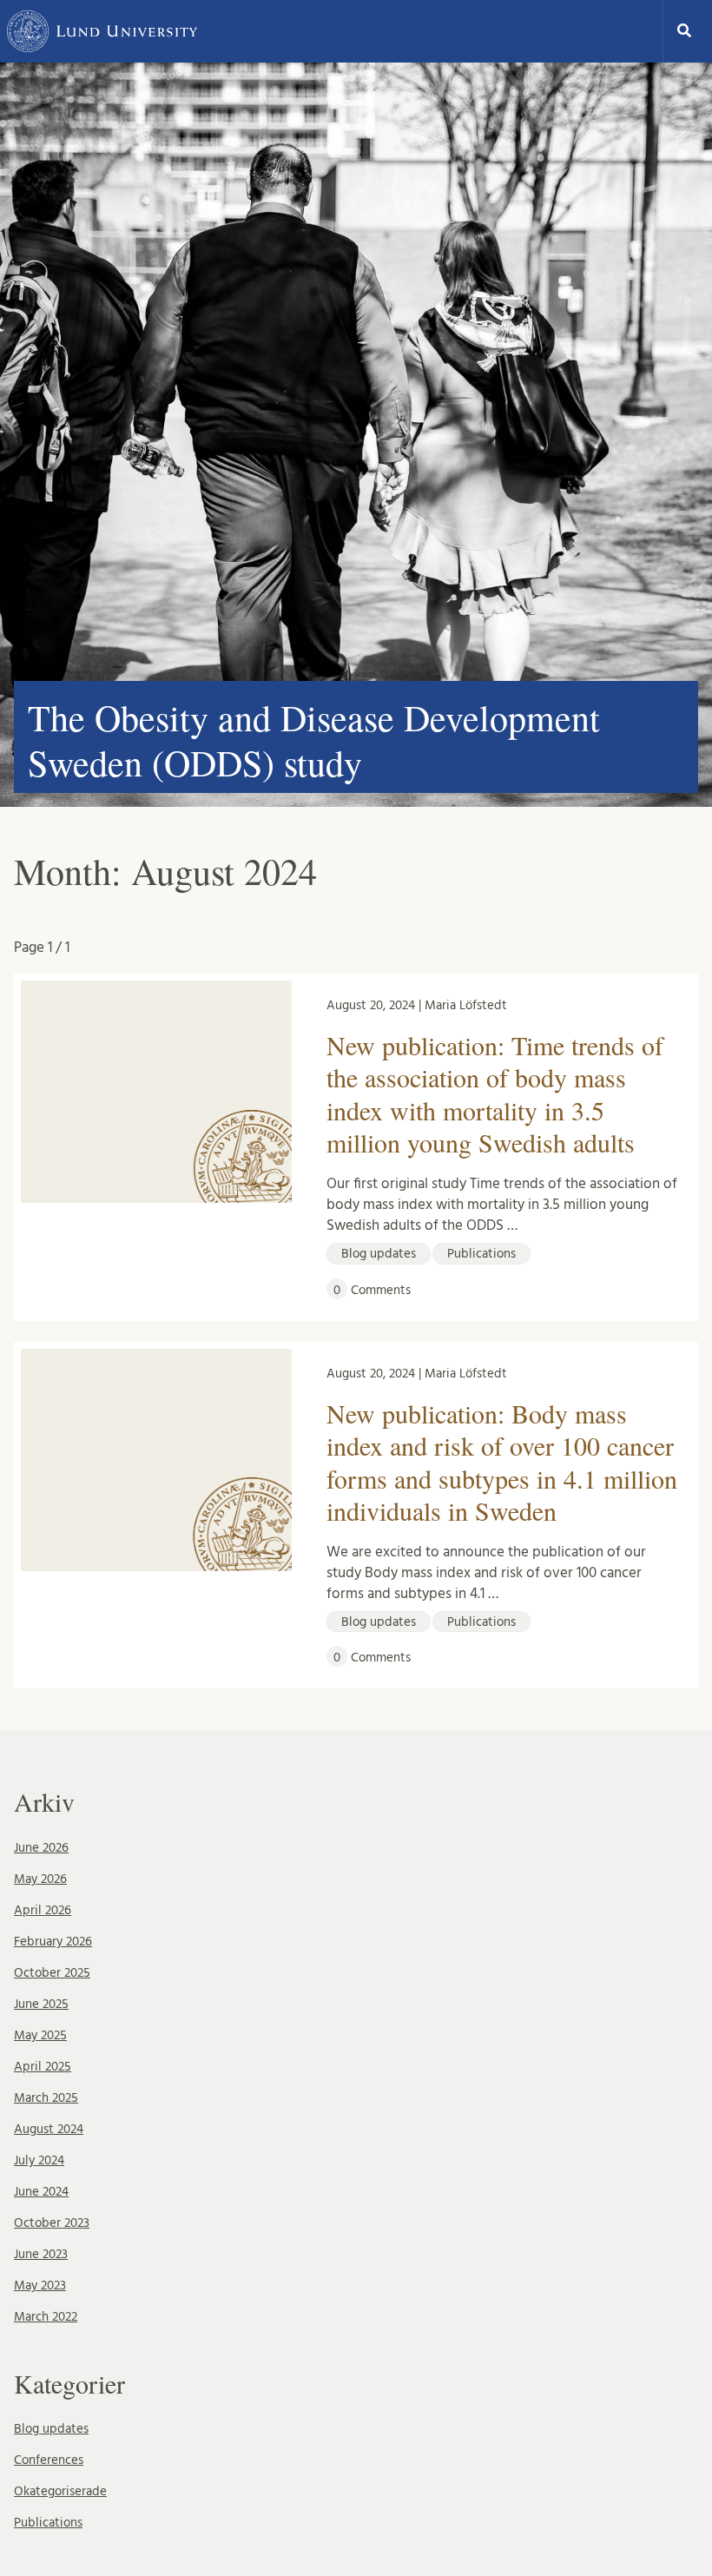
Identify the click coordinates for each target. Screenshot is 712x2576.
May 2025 (40, 2035)
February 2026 (53, 1942)
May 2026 (40, 1879)
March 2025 (46, 2098)
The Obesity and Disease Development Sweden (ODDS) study (314, 740)
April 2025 (43, 2067)
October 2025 (52, 1973)
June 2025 (41, 2004)
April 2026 (43, 1910)
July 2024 (39, 2160)
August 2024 (49, 2129)
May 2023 (40, 2285)
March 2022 (46, 2317)
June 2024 (41, 2192)
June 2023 (41, 2254)
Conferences (49, 2460)
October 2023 (52, 2223)
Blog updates (51, 2429)
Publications (48, 2523)
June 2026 (41, 1848)
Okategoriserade (60, 2491)
